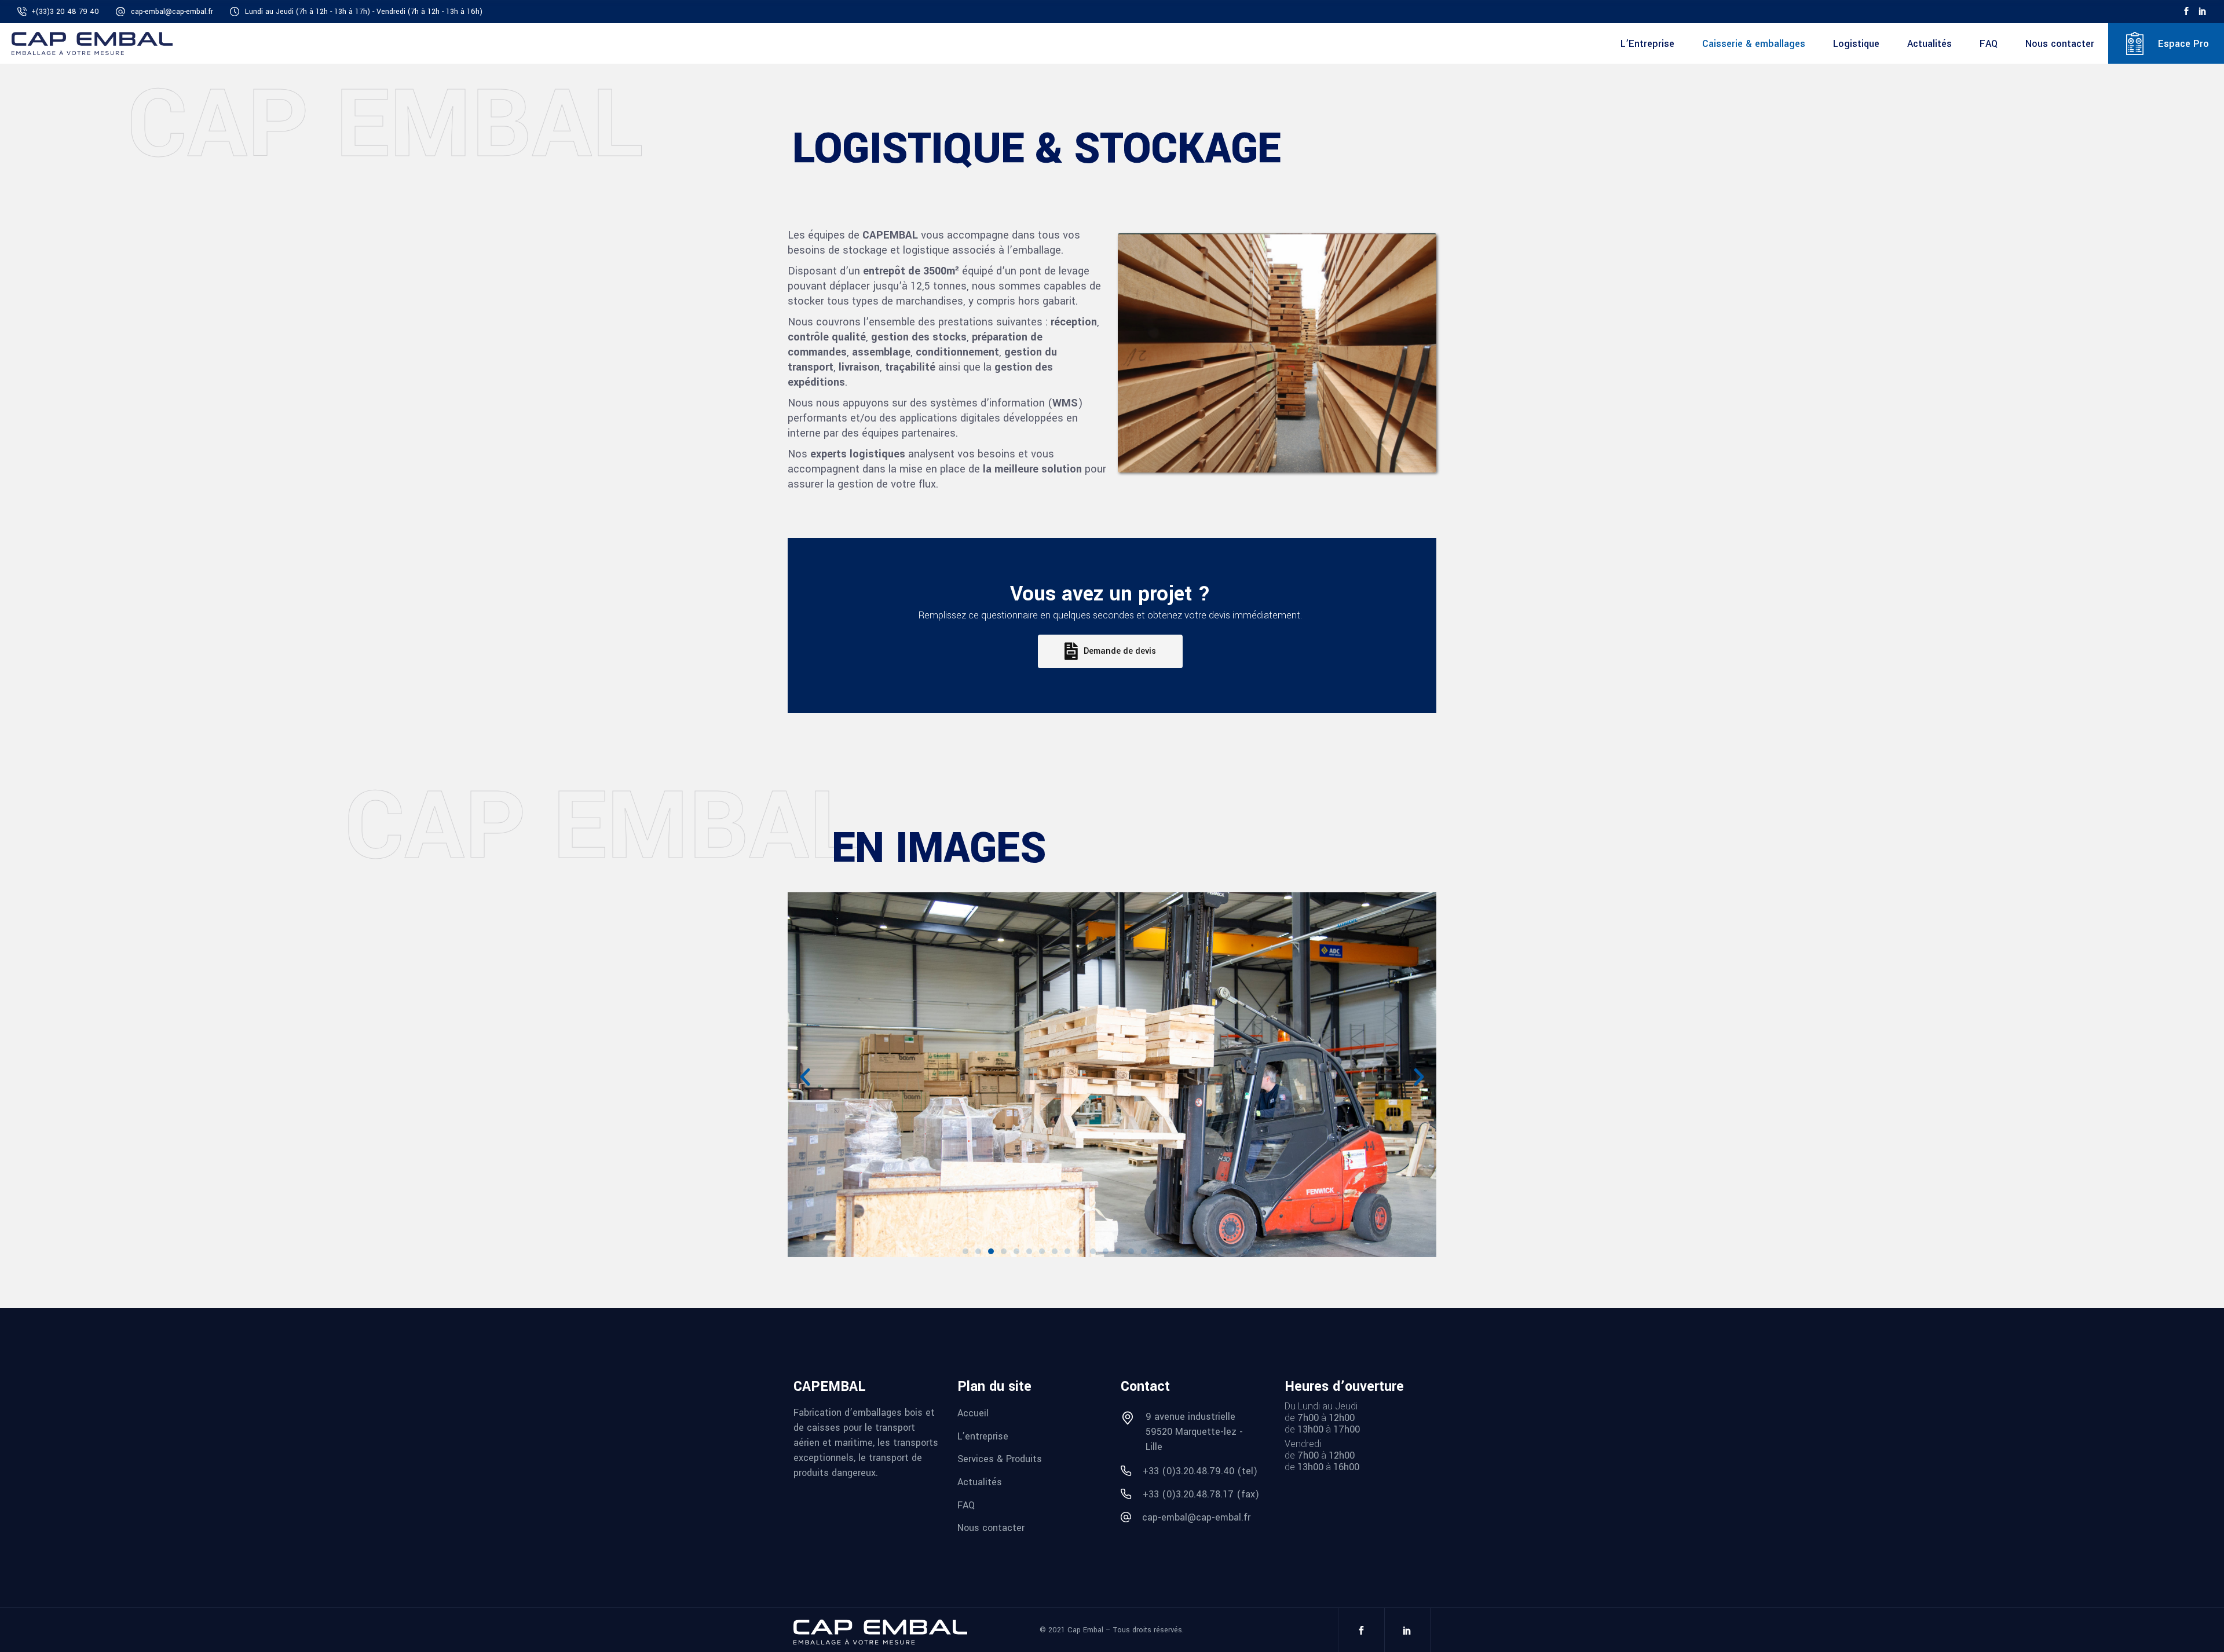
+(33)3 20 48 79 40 (65, 12)
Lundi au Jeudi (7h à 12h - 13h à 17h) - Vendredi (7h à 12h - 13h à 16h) (364, 12)
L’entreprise (983, 1436)
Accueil (973, 1413)
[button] (965, 1251)
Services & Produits (1000, 1459)
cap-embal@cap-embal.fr (172, 12)
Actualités (980, 1482)
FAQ (966, 1505)
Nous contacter (991, 1528)
